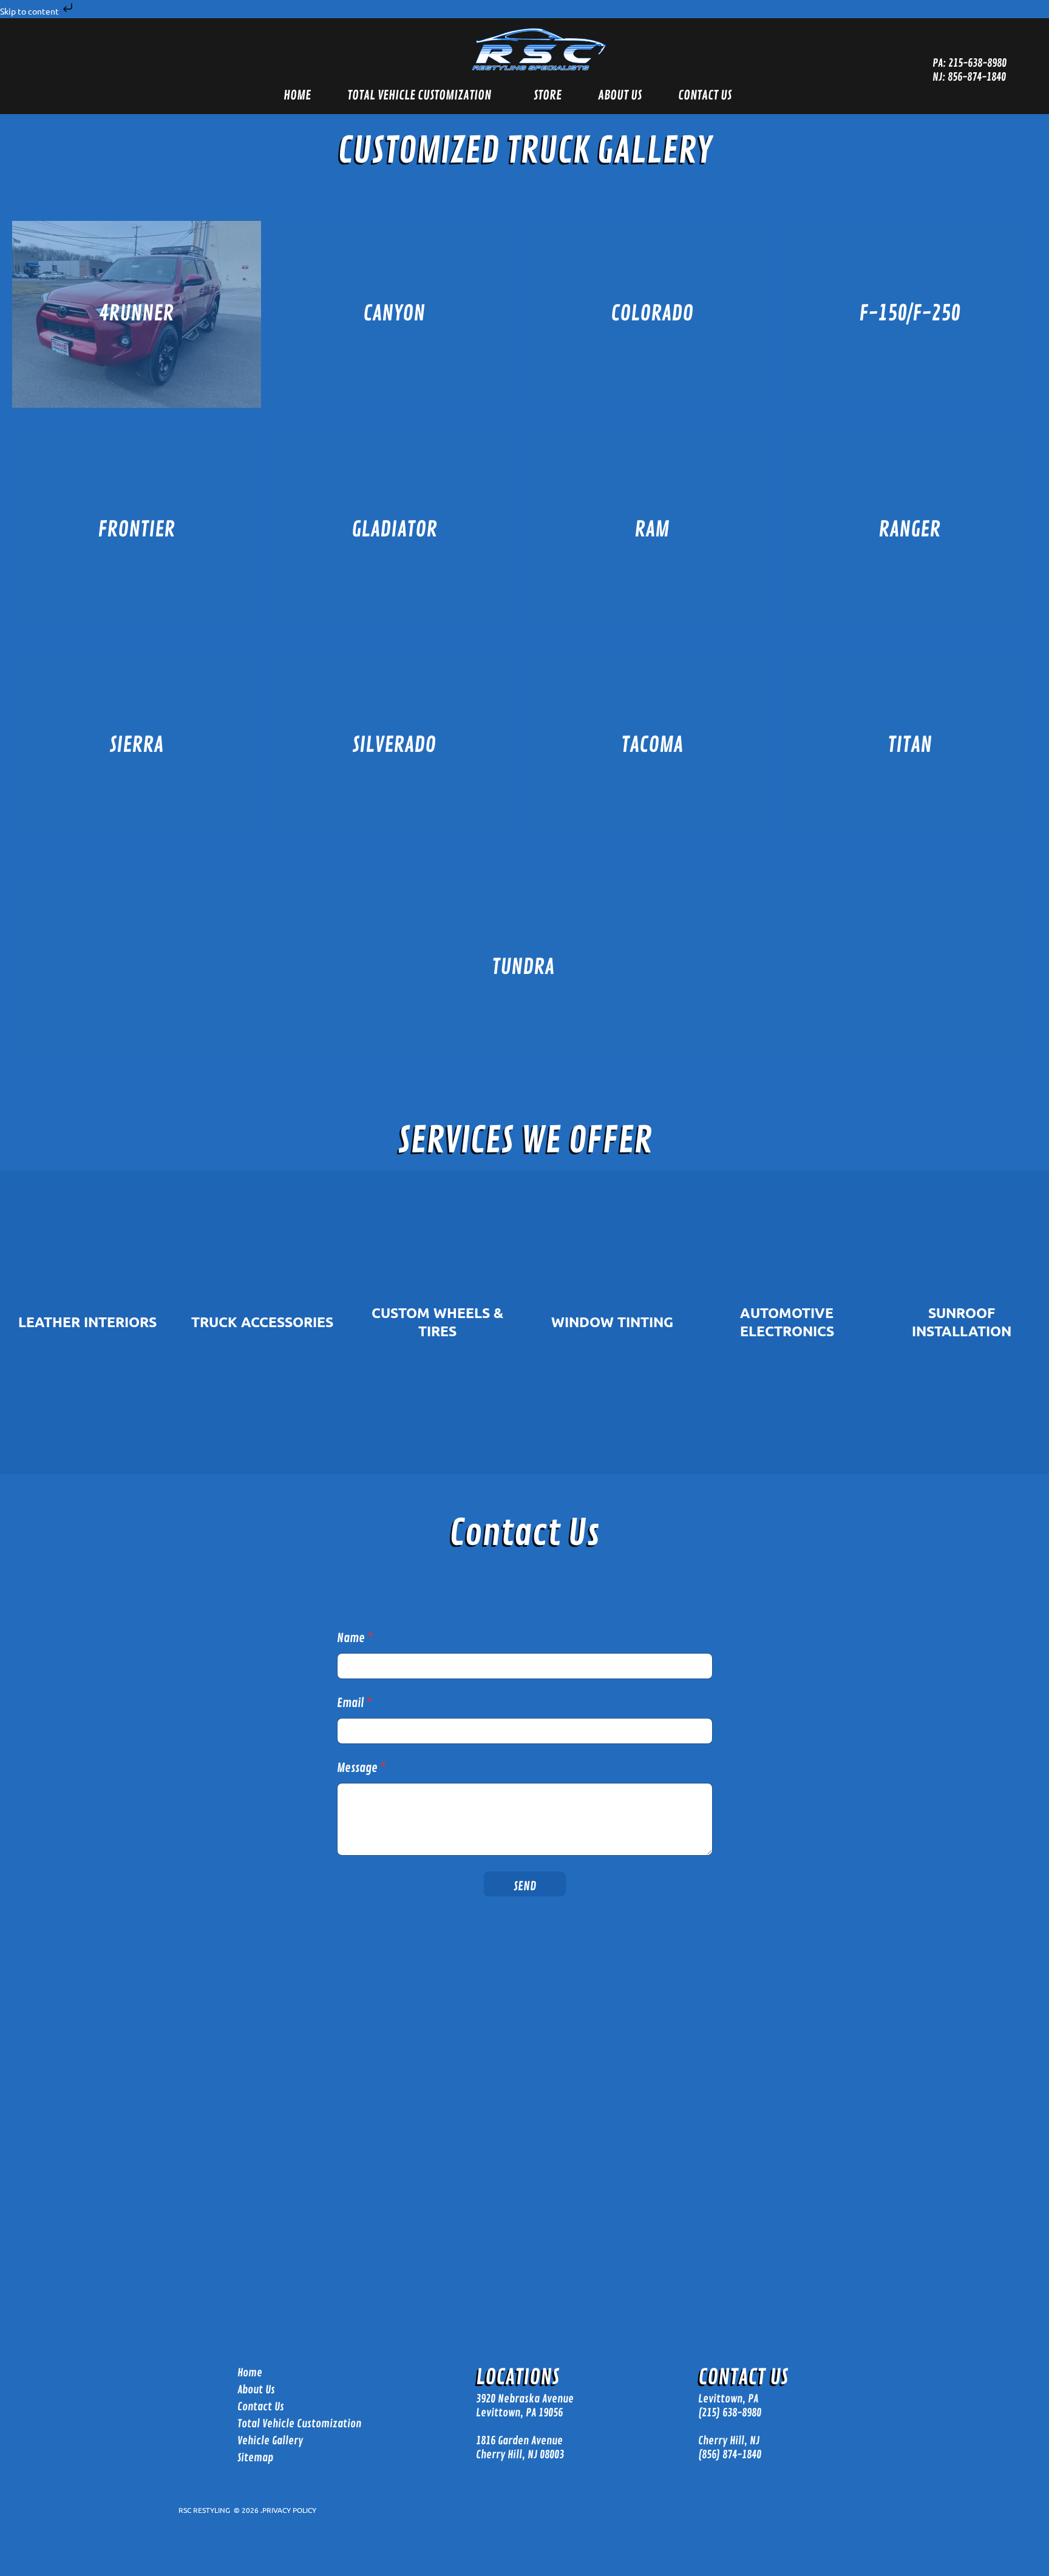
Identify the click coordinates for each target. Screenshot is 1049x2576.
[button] (422, 96)
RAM (652, 530)
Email (355, 1703)
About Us (620, 95)
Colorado (652, 314)
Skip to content (30, 11)
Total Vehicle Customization (419, 95)
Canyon (394, 314)
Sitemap (255, 2458)
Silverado (394, 745)
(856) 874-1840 (730, 2455)
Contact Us (705, 95)
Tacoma (652, 745)
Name (355, 1638)
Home (297, 95)
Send (525, 1886)
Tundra (523, 967)
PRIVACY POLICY (289, 2510)
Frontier (136, 530)
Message (362, 1768)
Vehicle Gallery (270, 2441)
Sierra (136, 745)
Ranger (909, 530)
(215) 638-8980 (730, 2412)
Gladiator (394, 530)
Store (548, 95)
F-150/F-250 (910, 314)
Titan (910, 745)
